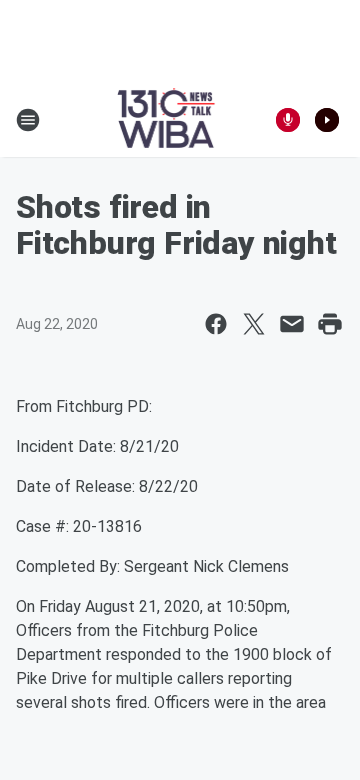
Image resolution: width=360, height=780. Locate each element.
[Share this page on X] (254, 324)
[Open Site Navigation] (28, 120)
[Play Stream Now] (327, 120)
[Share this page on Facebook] (216, 324)
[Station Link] (166, 120)
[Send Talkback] (288, 120)
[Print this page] (330, 324)
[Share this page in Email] (292, 324)
